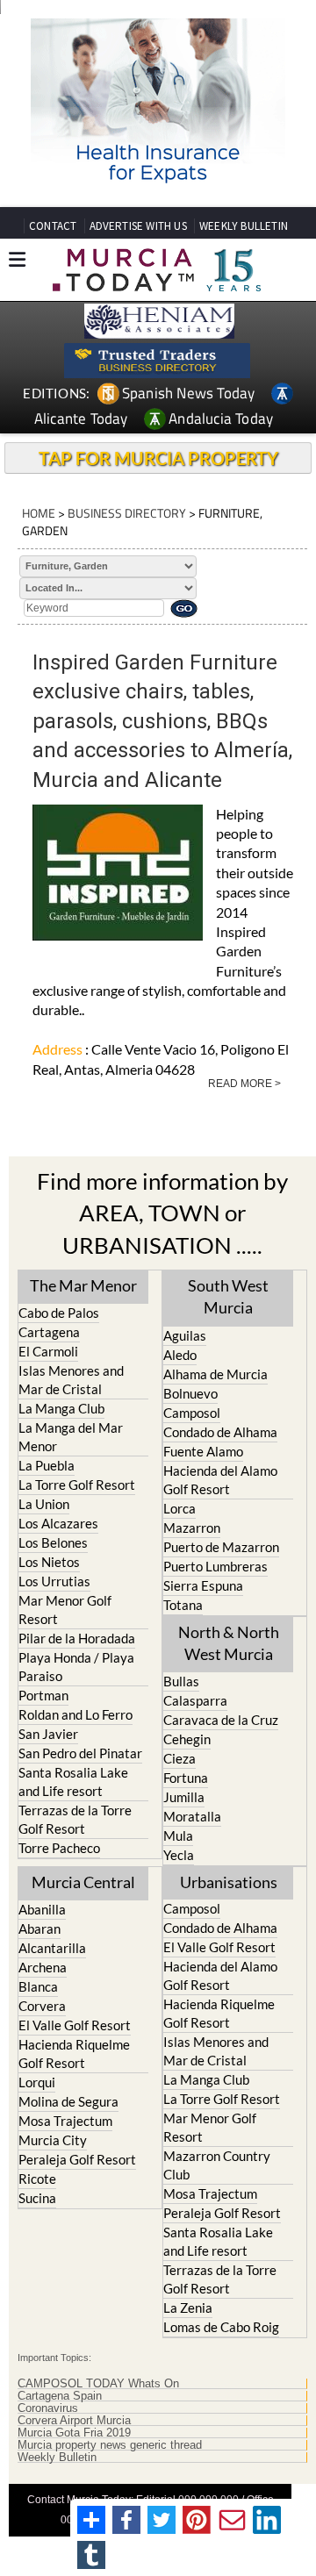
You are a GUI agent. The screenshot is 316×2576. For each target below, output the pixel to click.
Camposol (192, 1413)
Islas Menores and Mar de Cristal (71, 1380)
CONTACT (53, 226)
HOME (39, 513)
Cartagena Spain (60, 2396)
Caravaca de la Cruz (221, 1720)
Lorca (180, 1508)
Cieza (180, 1758)
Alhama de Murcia (215, 1374)
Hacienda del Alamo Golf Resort (220, 1480)
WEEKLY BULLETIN (244, 226)
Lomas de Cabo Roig (221, 2327)
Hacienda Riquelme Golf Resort (74, 2054)
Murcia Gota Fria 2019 (74, 2433)
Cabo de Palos (59, 1313)
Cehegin (187, 1739)
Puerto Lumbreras (215, 1566)
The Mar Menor (83, 1285)
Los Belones (53, 1542)
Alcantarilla (52, 1948)
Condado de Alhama (220, 1432)
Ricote (37, 2179)
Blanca (38, 1986)
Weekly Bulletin (57, 2458)
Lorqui (37, 2082)
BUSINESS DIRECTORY (127, 513)
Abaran (39, 1928)
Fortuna (186, 1778)
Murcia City (53, 2140)
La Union (44, 1504)
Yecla (179, 1855)
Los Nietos (49, 1562)
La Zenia (188, 2308)
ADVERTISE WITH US (138, 226)
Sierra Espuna (203, 1585)
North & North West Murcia (229, 1643)
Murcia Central (83, 1882)
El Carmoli (48, 1351)
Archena (43, 1967)
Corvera (42, 2006)
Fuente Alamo (203, 1451)
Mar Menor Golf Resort (65, 1610)
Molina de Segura (68, 2101)
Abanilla (42, 1909)
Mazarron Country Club (217, 2165)
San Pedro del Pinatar (80, 1753)
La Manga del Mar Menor (71, 1437)
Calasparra (195, 1700)
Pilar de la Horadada (77, 1638)
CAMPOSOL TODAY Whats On (98, 2384)
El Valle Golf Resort (75, 2025)
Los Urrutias (54, 1581)
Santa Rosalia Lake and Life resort (73, 1782)
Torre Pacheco (59, 1848)
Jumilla (184, 1797)
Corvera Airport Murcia (74, 2421)
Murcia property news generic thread (110, 2445)
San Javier (48, 1734)
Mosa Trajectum (65, 2121)
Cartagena (49, 1332)
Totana (183, 1605)
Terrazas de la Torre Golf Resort (75, 1819)
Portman (43, 1695)
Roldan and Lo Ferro (75, 1714)
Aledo (180, 1355)
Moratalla (192, 1816)
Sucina (37, 2198)
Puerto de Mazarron (221, 1547)
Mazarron (192, 1528)
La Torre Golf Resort (77, 1485)
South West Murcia (228, 1296)
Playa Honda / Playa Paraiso (76, 1667)
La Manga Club (61, 1408)
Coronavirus (48, 2408)
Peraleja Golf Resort (77, 2159)
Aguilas (185, 1335)
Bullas (181, 1681)
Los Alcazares (58, 1523)
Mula (178, 1835)
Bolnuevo (190, 1393)
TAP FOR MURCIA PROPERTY (158, 458)
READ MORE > (244, 1084)
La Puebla (47, 1465)
